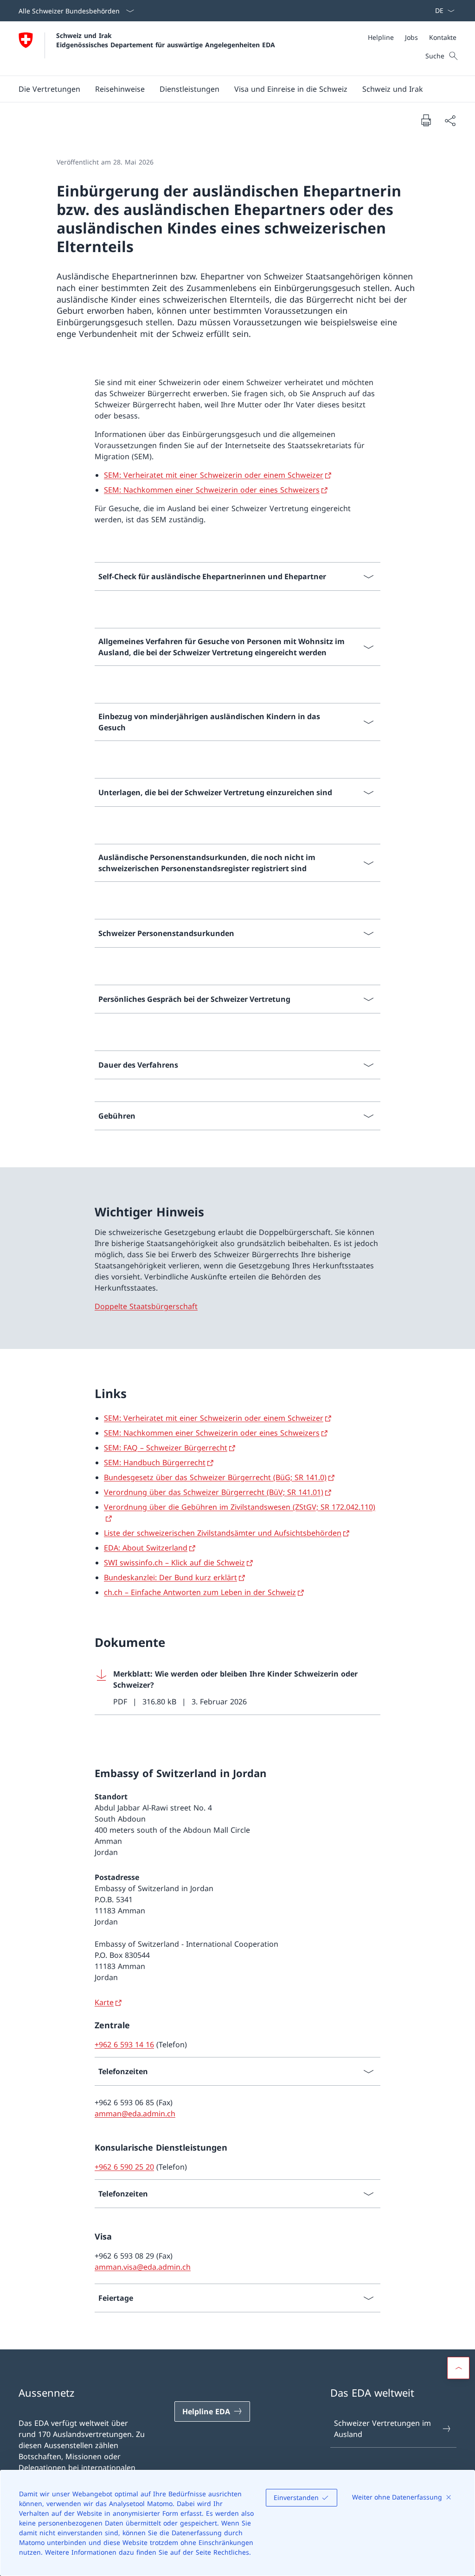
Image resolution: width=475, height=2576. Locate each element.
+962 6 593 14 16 (124, 2044)
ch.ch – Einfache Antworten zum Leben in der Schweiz (200, 1592)
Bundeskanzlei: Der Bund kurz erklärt (170, 1577)
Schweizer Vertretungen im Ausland (382, 2429)
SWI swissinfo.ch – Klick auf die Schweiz (174, 1563)
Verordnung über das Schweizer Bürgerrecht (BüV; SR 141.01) (214, 1492)
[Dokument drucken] (426, 120)
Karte (104, 2002)
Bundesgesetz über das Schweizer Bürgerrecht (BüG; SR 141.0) (215, 1477)
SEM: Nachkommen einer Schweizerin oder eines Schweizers (212, 490)
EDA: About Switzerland (146, 1548)
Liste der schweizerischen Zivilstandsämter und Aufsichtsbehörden (223, 1533)
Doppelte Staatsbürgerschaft (146, 1306)
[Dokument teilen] (450, 120)
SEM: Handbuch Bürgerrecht (155, 1462)
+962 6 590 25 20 (124, 2167)
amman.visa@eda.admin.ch (143, 2267)
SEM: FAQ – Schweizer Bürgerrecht (166, 1448)
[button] (49, 89)
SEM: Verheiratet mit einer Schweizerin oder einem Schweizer (214, 475)
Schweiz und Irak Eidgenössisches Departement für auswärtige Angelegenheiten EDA (166, 40)
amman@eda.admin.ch (135, 2114)
